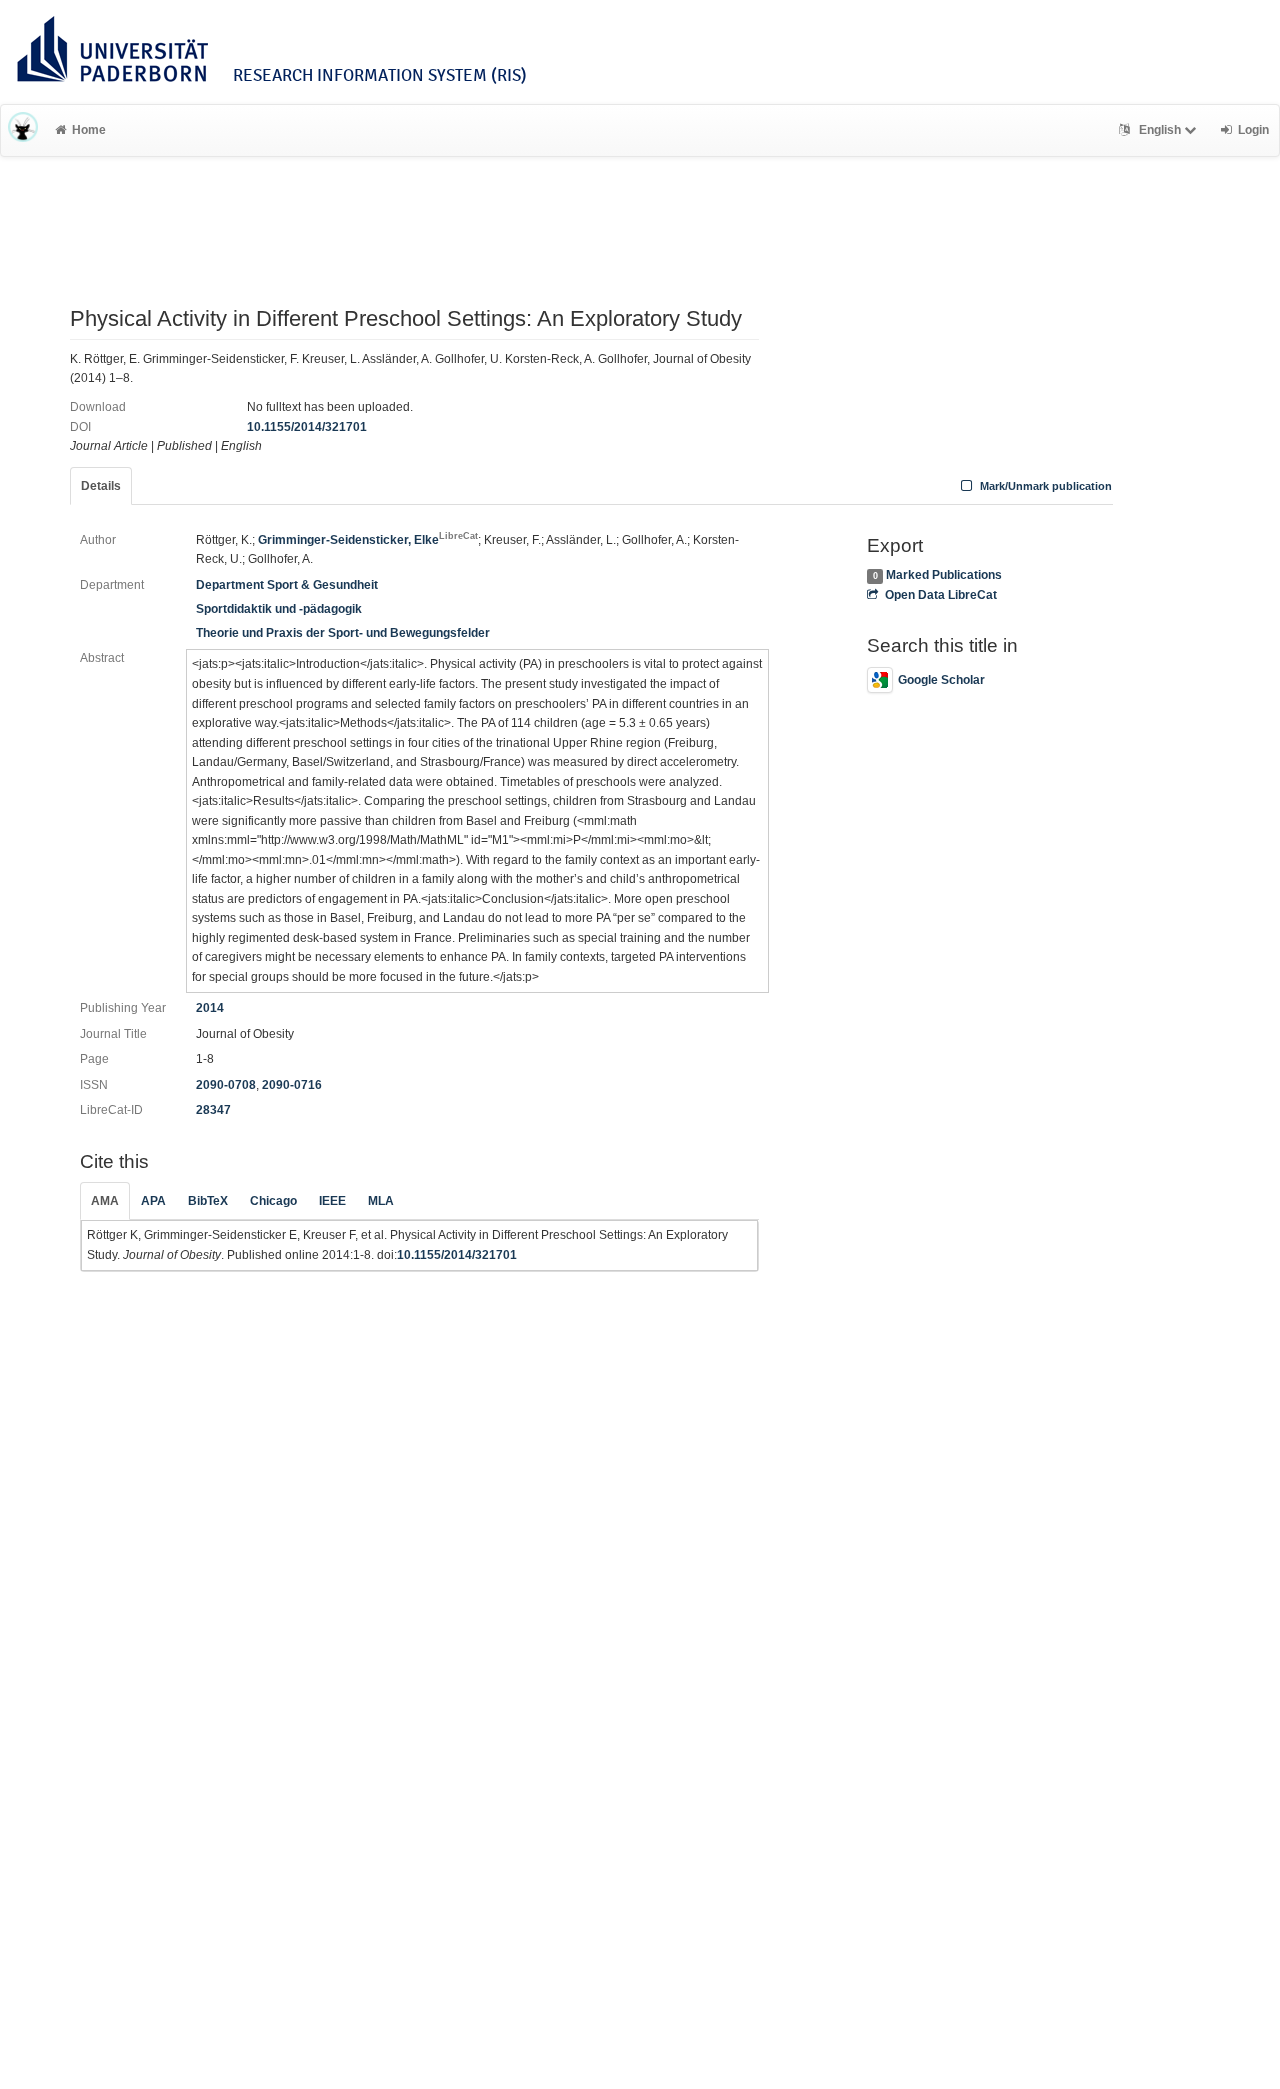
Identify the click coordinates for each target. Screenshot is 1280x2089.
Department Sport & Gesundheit (287, 585)
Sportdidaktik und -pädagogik (279, 609)
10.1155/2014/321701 (307, 427)
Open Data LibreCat (940, 595)
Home (89, 130)
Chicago (273, 1201)
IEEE (332, 1201)
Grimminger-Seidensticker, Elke (368, 540)
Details (101, 486)
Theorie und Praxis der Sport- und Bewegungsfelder (343, 633)
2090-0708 (226, 1085)
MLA (381, 1201)
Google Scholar (941, 680)
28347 (213, 1110)
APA (153, 1201)
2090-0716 (292, 1085)
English (1160, 130)
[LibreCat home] (23, 130)
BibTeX (208, 1201)
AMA (105, 1201)
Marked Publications (944, 575)
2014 (210, 1008)
